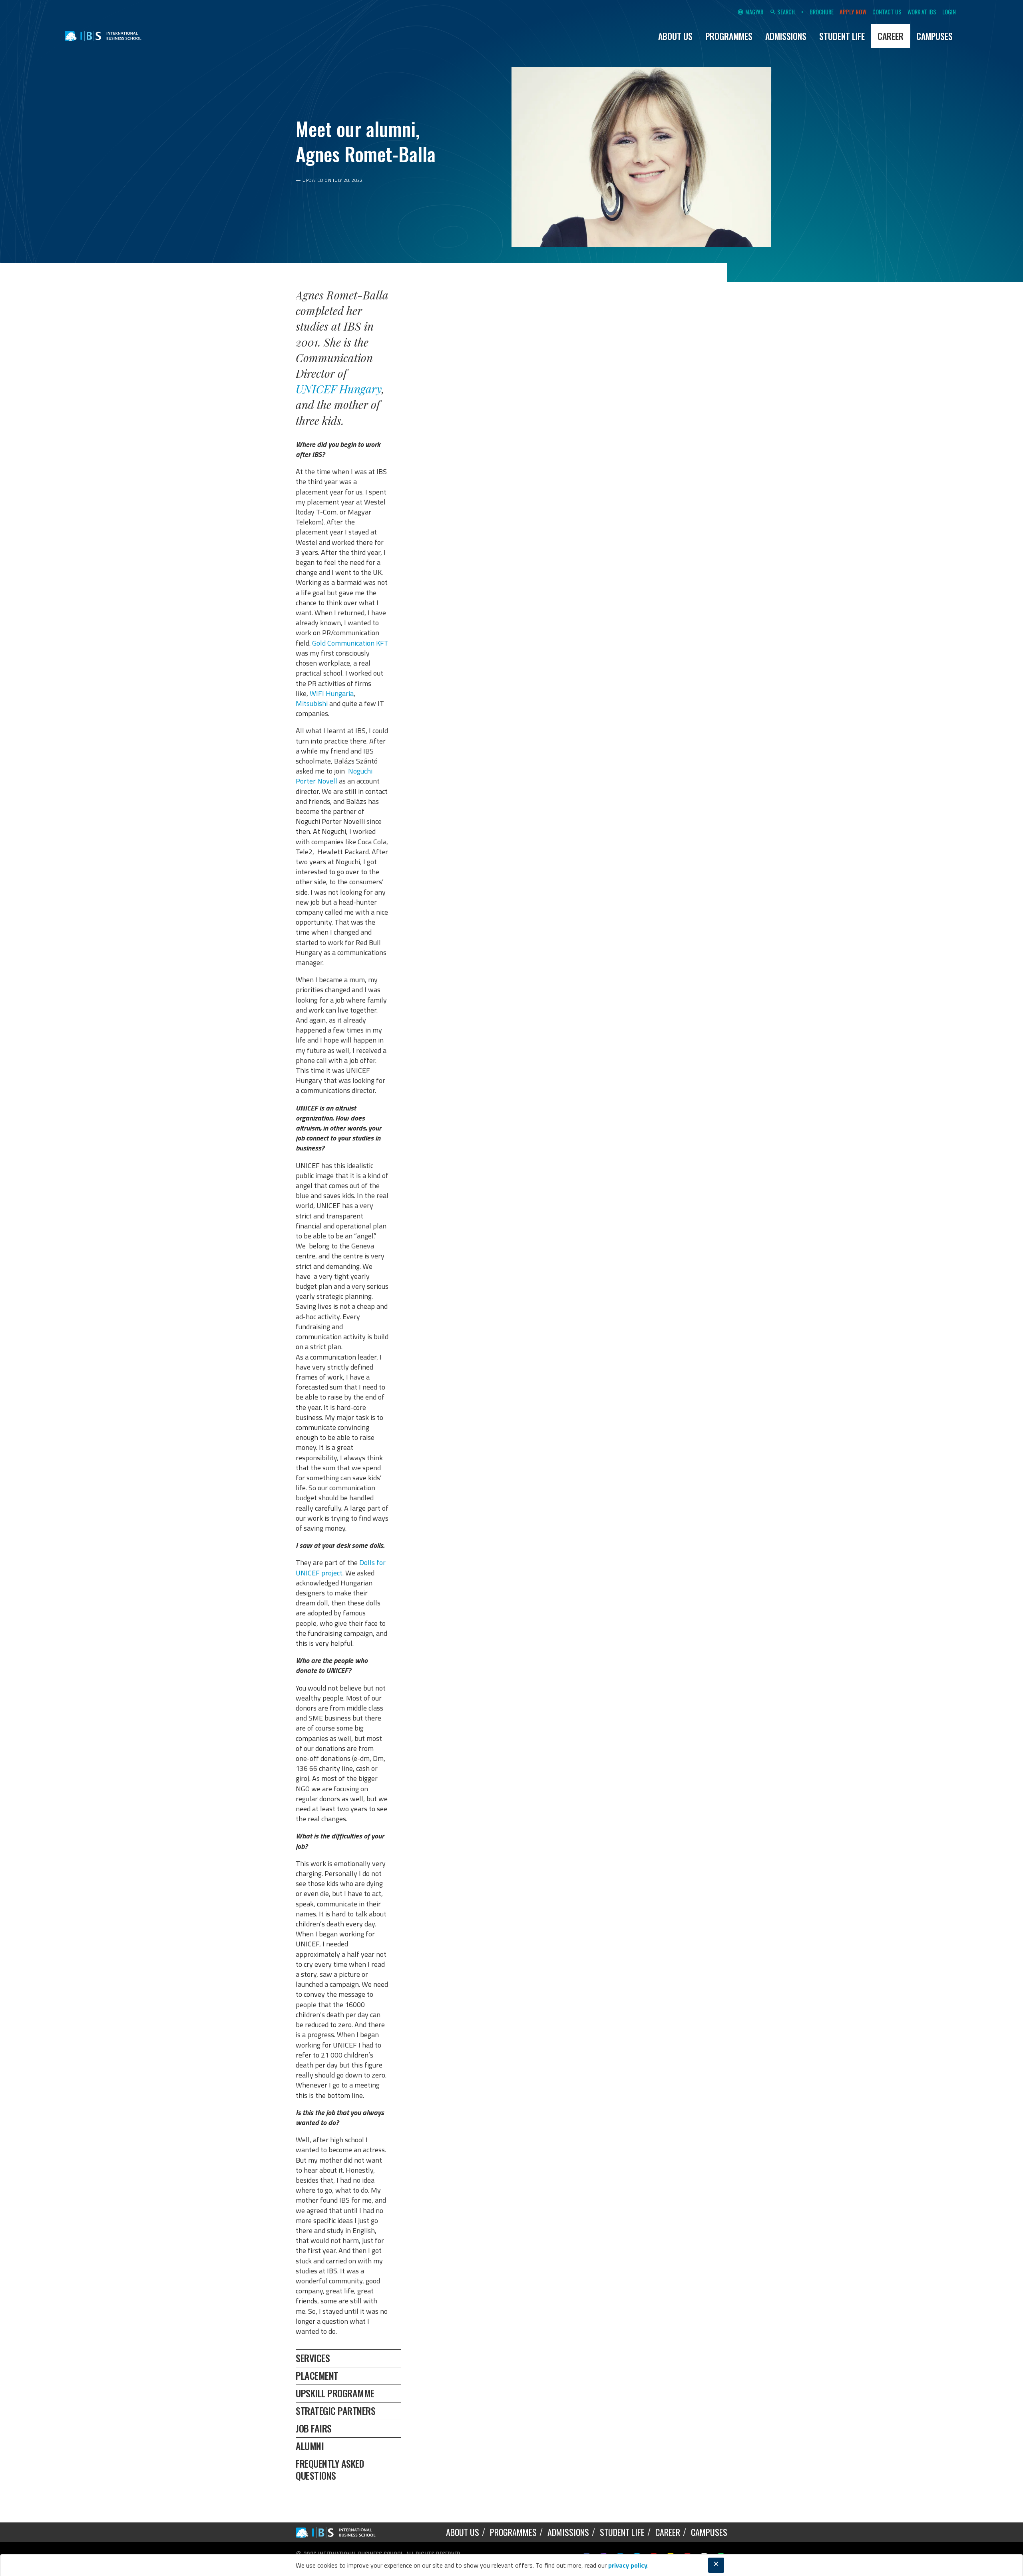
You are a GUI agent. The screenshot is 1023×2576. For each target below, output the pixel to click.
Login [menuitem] (949, 12)
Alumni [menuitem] (310, 2446)
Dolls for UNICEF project (341, 1567)
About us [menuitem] (675, 36)
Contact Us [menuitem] (887, 12)
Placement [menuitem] (317, 2375)
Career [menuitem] (891, 36)
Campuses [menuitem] (934, 36)
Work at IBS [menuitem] (922, 12)
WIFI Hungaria (332, 693)
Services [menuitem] (313, 2358)
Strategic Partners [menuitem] (335, 2411)
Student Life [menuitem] (842, 36)
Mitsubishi (312, 703)
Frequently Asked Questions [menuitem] (330, 2469)
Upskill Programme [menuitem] (335, 2393)
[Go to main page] (103, 36)
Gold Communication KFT (350, 643)
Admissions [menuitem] (786, 36)
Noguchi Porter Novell (334, 776)
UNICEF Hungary (339, 389)
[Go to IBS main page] (342, 2532)
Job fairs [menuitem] (314, 2428)
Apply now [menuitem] (853, 12)
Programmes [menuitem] (729, 36)
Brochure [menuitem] (822, 12)
